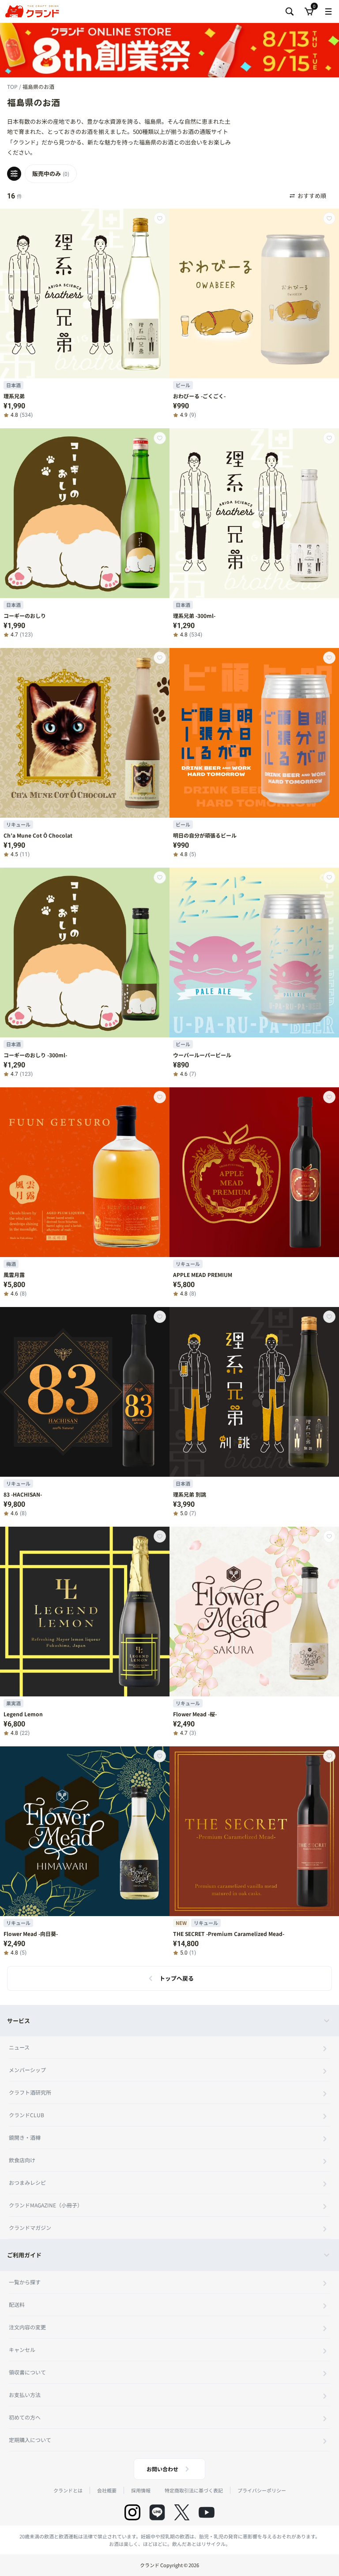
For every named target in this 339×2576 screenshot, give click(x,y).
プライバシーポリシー (262, 2490)
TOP (13, 86)
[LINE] (157, 2512)
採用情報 (141, 2490)
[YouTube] (207, 2512)
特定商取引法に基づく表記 (194, 2490)
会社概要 (107, 2490)
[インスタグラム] (132, 2512)
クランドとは (68, 2490)
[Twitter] (182, 2512)
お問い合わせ (162, 2469)
